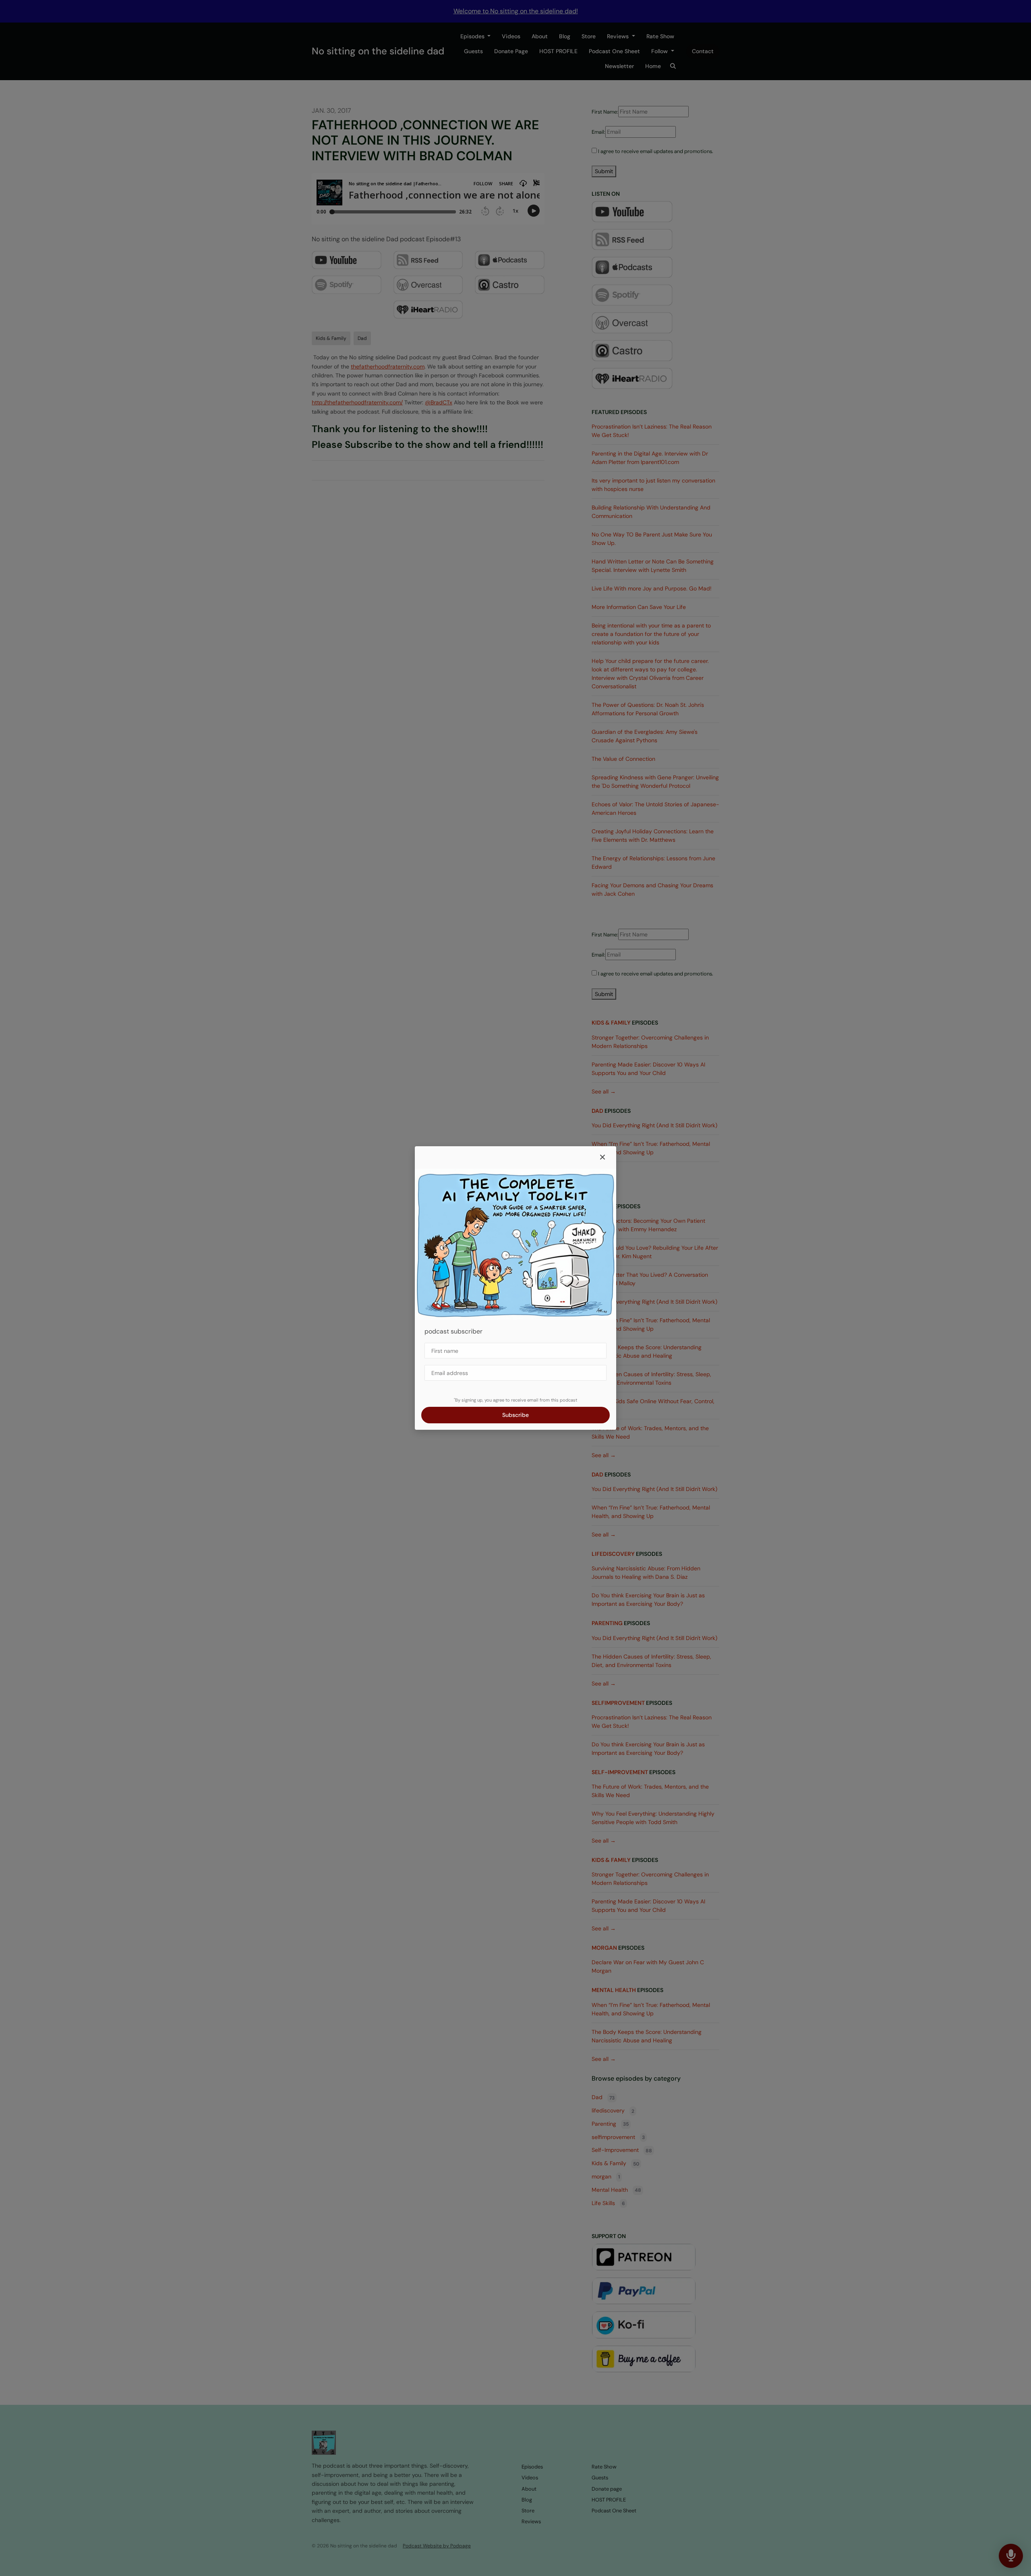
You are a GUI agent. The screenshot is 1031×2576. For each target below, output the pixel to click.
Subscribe (515, 1415)
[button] (602, 1158)
